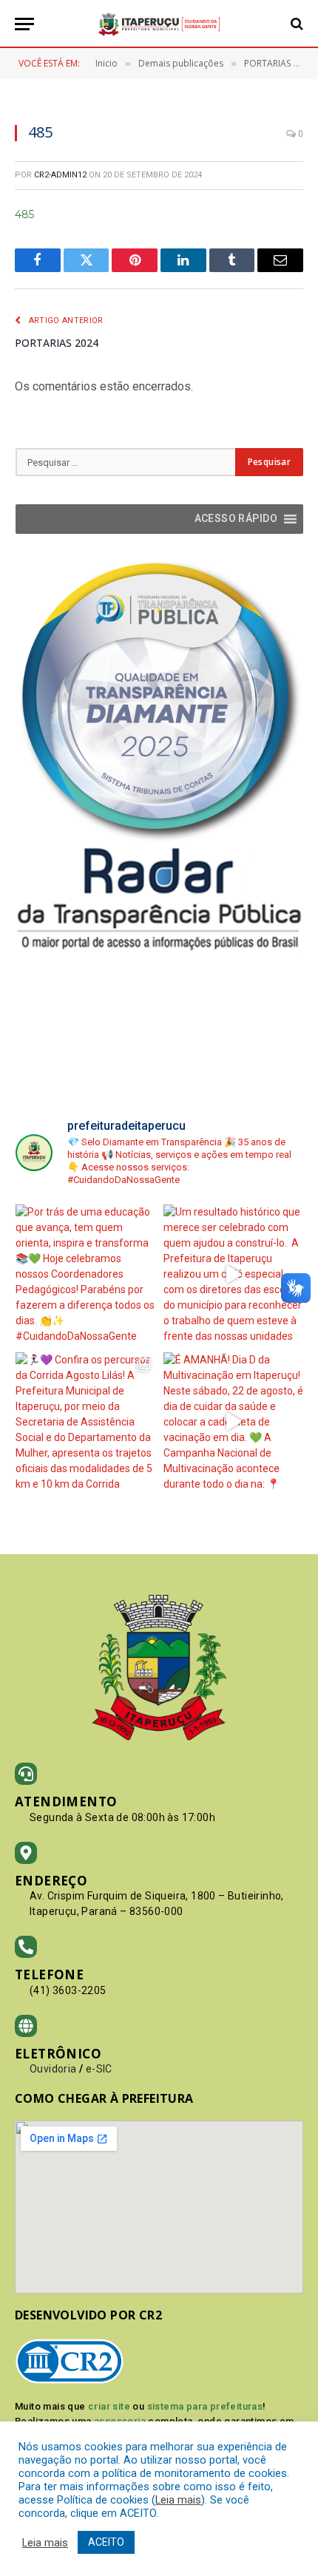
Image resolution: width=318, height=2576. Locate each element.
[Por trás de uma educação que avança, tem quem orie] (86, 1275)
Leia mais (178, 2500)
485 (24, 214)
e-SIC (99, 2069)
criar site (109, 2406)
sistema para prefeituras (205, 2406)
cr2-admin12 (60, 175)
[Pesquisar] (295, 24)
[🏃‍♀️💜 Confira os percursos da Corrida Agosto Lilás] (86, 1423)
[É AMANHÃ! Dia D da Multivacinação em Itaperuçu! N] (234, 1423)
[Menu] (24, 24)
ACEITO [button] (106, 2542)
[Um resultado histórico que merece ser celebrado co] (234, 1275)
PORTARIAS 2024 (57, 343)
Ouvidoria (53, 2069)
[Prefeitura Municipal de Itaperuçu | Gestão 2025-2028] (159, 24)
